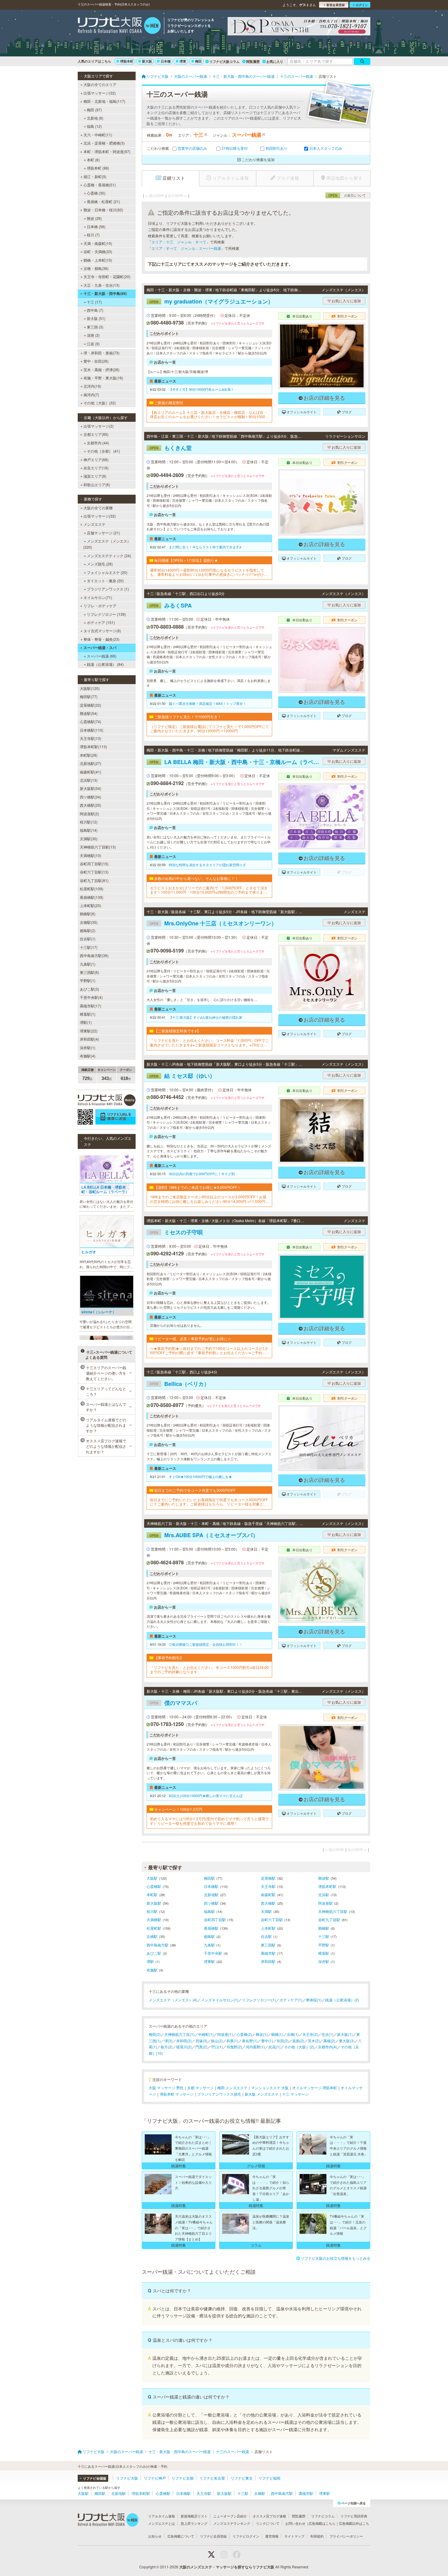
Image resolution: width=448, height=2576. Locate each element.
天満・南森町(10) (98, 243)
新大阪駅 (154, 1903)
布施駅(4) (88, 1056)
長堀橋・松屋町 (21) (103, 201)
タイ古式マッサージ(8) (102, 631)
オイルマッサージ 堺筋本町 (315, 2088)
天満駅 (266, 1911)
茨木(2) (314, 2041)
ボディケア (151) (101, 622)
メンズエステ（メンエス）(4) (173, 2000)
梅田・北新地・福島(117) (104, 101)
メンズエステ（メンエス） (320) (107, 544)
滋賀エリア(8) (95, 476)
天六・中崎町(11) (98, 135)
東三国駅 (268, 1945)
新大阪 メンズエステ (262, 2094)
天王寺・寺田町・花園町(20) (107, 276)
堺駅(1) (86, 1022)
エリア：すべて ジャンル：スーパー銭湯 (186, 248)
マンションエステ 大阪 (270, 2088)
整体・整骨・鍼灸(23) (101, 639)
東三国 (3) (95, 327)
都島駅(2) (88, 930)
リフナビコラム (323, 2516)
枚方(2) (167, 2047)
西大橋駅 (268, 1903)
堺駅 (150, 1961)
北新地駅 (211, 1894)
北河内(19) (92, 386)
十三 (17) (94, 302)
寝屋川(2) (184, 2047)
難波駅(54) (89, 713)
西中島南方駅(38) (94, 955)
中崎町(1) (206, 2034)
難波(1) (262, 2034)
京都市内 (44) (98, 443)
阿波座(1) (225, 2034)
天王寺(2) (310, 2034)
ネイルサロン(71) (98, 597)
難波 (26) (94, 218)
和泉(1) (232, 2041)
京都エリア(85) (96, 434)
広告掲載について (181, 2536)
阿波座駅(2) (89, 814)
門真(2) (201, 2047)
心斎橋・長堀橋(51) (100, 185)
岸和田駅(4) (89, 1039)
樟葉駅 (324, 1953)
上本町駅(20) (91, 905)
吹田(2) (283, 2041)
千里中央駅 (213, 1953)
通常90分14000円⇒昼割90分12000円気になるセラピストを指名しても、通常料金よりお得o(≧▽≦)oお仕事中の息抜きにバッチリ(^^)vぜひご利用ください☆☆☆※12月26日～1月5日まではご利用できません (209, 572)
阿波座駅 (325, 1903)
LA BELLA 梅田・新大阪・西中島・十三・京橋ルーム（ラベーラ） (235, 762)
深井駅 (324, 1961)
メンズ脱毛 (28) (100, 564)
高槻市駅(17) (91, 1006)
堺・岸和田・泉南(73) (101, 353)
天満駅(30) (89, 839)
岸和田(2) (184, 2041)
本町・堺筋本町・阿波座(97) (107, 151)
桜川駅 (152, 1911)
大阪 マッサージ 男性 (166, 2088)
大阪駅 (152, 1878)
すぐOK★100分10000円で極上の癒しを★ (200, 1476)
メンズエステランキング (232, 2523)
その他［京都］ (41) (103, 451)
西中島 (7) (95, 310)
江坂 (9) (93, 344)
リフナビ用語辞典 (354, 2516)
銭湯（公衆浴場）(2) (342, 2000)
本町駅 (152, 1894)
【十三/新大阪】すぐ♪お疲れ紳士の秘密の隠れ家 (206, 1017)
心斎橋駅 (154, 1886)
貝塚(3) (201, 2041)
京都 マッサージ (200, 2088)
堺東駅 (209, 1961)
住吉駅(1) (88, 939)
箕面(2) (298, 2041)
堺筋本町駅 (327, 1886)
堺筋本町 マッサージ (177, 2094)
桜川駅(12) (89, 822)
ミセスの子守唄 (176, 1232)
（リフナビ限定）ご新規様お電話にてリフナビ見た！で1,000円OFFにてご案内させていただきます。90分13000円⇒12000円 (209, 729)
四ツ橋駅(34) (91, 797)
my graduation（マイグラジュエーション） (211, 301)
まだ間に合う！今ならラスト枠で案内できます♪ (205, 547)
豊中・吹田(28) (96, 361)
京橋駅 (152, 1936)
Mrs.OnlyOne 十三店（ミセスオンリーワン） (213, 923)
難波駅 (324, 1878)
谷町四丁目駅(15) (94, 864)
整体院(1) (314, 2000)
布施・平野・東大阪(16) (103, 378)
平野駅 (324, 1945)
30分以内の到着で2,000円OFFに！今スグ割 (202, 1174)
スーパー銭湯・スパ (100, 648)
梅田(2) (155, 2034)
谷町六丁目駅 (272, 1919)
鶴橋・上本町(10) (98, 260)
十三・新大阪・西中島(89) (105, 293)
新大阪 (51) (96, 318)
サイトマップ (294, 2536)
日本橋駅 (211, 1886)
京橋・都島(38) (96, 268)
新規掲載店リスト (194, 2516)
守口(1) (217, 2047)
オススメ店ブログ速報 (269, 2516)
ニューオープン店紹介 (230, 2516)
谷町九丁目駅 (329, 1919)
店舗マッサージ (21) (103, 533)
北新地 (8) (95, 118)
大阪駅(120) (90, 688)
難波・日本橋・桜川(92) (103, 210)
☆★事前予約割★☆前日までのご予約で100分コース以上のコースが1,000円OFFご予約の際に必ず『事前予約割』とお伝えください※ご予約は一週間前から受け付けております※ (209, 1351)
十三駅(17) (89, 947)
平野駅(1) (88, 980)
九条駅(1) (88, 964)
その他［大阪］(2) (299, 2047)
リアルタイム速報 (162, 2516)
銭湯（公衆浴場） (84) (105, 664)
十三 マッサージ (295, 2094)
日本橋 (166, 61)
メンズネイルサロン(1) (220, 2000)
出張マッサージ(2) (99, 426)
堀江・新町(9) (95, 176)
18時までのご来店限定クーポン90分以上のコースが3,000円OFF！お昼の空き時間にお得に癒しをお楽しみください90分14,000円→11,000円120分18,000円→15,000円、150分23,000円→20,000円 (209, 1199)
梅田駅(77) (89, 696)
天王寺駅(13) (91, 738)
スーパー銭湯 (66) (102, 656)
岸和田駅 (268, 1961)
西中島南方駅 (158, 1945)
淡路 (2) (93, 335)
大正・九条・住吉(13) (101, 285)
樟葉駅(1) (88, 1014)
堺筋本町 (127, 61)
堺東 (183, 61)
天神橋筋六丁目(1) (179, 2034)
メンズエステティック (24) (109, 556)
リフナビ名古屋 (212, 2478)
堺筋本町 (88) (98, 168)
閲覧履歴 (253, 61)
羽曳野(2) (234, 2047)
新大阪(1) (345, 2034)
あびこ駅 (154, 1953)
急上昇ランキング (194, 2523)
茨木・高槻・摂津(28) (101, 370)
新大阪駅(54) (91, 788)
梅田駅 (209, 1878)
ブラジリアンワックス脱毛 (219, 2094)
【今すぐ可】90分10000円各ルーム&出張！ (201, 389)
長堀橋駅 (211, 1928)
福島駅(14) (89, 830)
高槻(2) (329, 2041)
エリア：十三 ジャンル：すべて (179, 242)
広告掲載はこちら (322, 2523)
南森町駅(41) (91, 772)
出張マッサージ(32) (100, 93)
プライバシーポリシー (346, 2536)
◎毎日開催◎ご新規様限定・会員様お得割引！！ (206, 1644)
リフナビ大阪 (127, 2478)
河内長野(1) (255, 2047)
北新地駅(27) (91, 763)
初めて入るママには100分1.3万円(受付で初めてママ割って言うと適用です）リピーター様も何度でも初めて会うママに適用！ (209, 1821)
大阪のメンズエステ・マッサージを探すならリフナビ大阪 (227, 2567)
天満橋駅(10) (91, 855)
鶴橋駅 (324, 1928)
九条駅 (209, 1945)
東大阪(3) (347, 2041)
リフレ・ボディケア (100, 606)
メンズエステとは (162, 2523)
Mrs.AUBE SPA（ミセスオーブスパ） (204, 1535)
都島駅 (209, 1936)
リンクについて (268, 2523)
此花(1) (274, 2047)
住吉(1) (327, 2034)
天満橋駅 (154, 1919)
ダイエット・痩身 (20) (105, 581)
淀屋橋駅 (268, 1878)
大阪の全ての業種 (98, 508)
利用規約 (317, 2536)
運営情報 (272, 2536)
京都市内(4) (327, 2047)
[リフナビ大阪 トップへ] (119, 26)
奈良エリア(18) (96, 468)
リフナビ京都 (183, 2478)
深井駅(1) (88, 1048)
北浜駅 (324, 1894)
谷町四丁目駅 (215, 1919)
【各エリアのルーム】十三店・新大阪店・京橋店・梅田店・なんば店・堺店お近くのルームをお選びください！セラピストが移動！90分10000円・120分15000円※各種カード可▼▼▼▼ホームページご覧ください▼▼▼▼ (209, 415)
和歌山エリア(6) (97, 484)
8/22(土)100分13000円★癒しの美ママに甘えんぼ (206, 1796)
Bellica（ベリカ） (179, 1384)
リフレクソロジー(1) (259, 2000)
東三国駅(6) (89, 972)
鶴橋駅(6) (88, 914)
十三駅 (324, 1936)
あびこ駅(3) (89, 989)
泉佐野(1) (250, 2041)
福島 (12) (94, 126)
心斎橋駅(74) (91, 721)
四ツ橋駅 (211, 1903)
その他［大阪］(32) (100, 403)
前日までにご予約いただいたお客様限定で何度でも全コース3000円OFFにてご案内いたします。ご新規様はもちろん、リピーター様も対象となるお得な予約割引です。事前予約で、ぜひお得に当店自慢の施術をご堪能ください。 (209, 1502)
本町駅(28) (89, 755)
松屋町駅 (154, 1928)
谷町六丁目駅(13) (94, 872)
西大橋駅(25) (91, 805)
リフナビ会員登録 (213, 2536)
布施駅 (152, 1970)
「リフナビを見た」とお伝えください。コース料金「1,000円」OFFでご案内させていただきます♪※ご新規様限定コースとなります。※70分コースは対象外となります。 (209, 1043)
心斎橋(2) (244, 2034)
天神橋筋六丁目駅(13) (98, 847)
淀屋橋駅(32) (91, 705)
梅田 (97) (94, 110)
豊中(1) (267, 2041)
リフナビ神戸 (155, 2478)
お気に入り (275, 61)
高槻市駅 (268, 1953)
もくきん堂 (171, 448)
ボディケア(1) (291, 2000)
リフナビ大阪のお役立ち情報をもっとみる (336, 2258)
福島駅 (209, 1911)
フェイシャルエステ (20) (107, 572)
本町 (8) (93, 160)
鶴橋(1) (277, 2034)
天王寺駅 (268, 1886)
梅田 (198, 61)
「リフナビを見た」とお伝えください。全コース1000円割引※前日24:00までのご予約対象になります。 (209, 1670)
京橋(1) (293, 2034)
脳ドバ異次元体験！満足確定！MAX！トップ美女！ (208, 703)
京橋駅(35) (89, 922)
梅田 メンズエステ (232, 2088)
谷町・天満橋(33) (98, 251)
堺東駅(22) (89, 1031)
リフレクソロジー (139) (106, 614)
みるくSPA (171, 605)
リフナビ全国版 (95, 2478)
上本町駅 (268, 1928)
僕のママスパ (173, 1703)
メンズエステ (94, 524)
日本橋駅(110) (92, 730)
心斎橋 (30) (96, 193)
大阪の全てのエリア (100, 84)
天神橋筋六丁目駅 (333, 1911)
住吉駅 (266, 1936)
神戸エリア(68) (96, 459)
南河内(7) (91, 395)
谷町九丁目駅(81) (94, 880)
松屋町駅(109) (92, 889)
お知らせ (155, 2536)
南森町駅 (268, 1894)
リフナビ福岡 (269, 2478)
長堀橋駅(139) (92, 897)
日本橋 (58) (96, 226)
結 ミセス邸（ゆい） (182, 1076)
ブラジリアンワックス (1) (108, 589)
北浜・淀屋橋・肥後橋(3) (104, 143)
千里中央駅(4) (91, 997)
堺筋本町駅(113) (93, 746)
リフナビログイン (246, 2536)
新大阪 (147, 61)
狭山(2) (217, 2041)
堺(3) (168, 2041)
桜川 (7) (93, 235)
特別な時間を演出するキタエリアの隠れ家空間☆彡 (207, 865)
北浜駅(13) (89, 780)
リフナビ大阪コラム (224, 61)
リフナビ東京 (242, 2478)
